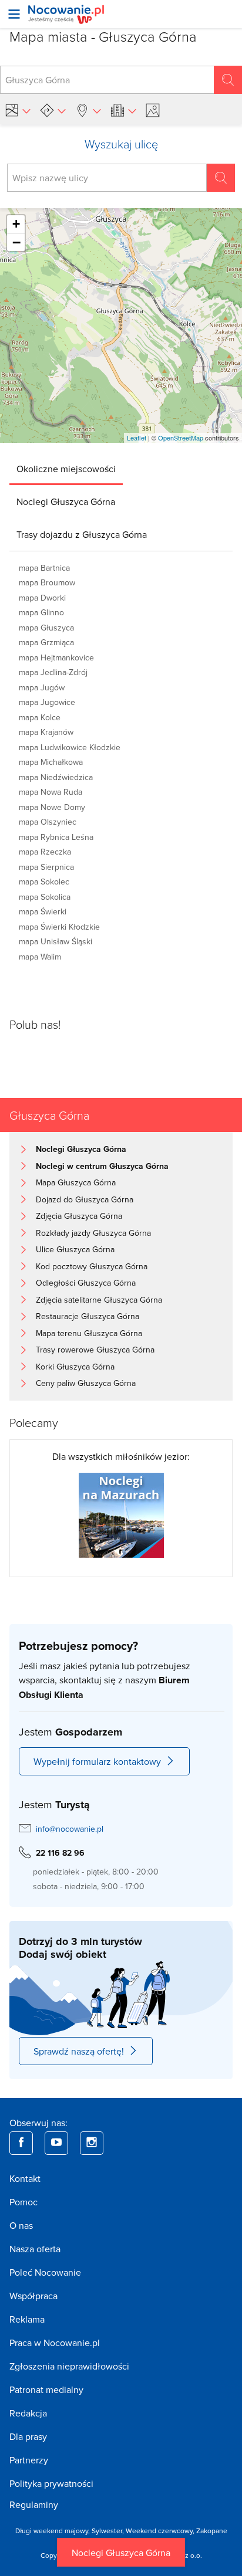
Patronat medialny (46, 2389)
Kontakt (25, 2178)
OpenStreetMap (181, 438)
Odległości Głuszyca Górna (86, 1283)
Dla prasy (28, 2436)
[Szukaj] (228, 80)
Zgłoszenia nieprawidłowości (69, 2366)
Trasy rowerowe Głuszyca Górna (95, 1350)
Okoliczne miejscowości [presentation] (66, 469)
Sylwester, (109, 2531)
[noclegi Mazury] (121, 1514)
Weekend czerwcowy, (161, 2531)
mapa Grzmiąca (46, 642)
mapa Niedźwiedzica (56, 777)
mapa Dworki (42, 598)
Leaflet (137, 438)
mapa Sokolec (44, 882)
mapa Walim (40, 957)
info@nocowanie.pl (70, 1829)
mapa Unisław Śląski (56, 941)
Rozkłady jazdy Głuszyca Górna (93, 1233)
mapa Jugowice (47, 702)
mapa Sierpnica (46, 867)
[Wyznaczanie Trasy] (53, 110)
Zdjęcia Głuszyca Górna (79, 1216)
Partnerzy (29, 2460)
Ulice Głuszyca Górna (75, 1249)
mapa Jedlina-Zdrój (53, 672)
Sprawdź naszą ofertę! (79, 2051)
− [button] (16, 242)
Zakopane (212, 2531)
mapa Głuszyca (46, 628)
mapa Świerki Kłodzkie (59, 927)
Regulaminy (34, 2504)
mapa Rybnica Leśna (56, 837)
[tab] (66, 469)
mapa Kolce (40, 717)
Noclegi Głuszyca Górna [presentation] (66, 501)
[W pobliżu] (88, 110)
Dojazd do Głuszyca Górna (85, 1199)
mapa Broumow (47, 582)
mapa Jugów (42, 687)
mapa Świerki (43, 911)
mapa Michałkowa (51, 762)
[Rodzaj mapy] (18, 110)
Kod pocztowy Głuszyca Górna (92, 1266)
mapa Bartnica (44, 568)
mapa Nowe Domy (52, 807)
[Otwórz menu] (14, 14)
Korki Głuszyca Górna (75, 1367)
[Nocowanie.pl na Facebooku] (21, 2143)
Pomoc (23, 2202)
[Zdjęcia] (154, 110)
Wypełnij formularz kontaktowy (97, 1761)
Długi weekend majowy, (53, 2531)
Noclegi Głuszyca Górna (121, 2553)
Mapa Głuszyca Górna (76, 1182)
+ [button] (16, 224)
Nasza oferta (35, 2249)
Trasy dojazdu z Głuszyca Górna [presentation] (82, 534)
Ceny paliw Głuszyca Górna (86, 1383)
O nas (21, 2225)
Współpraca (33, 2296)
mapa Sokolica (45, 897)
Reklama (27, 2319)
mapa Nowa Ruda (51, 792)
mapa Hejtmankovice (56, 657)
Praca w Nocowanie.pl (55, 2343)
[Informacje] (123, 110)
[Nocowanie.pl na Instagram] (92, 2143)
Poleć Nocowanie (45, 2272)
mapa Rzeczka (45, 852)
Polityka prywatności (51, 2483)
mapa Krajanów (46, 732)
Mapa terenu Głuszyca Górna (89, 1333)
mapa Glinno (41, 612)
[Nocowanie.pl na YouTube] (56, 2143)
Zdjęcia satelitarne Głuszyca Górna (99, 1300)
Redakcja (28, 2413)
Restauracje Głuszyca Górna (88, 1316)
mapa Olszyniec (48, 822)
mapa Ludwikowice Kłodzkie (70, 747)
